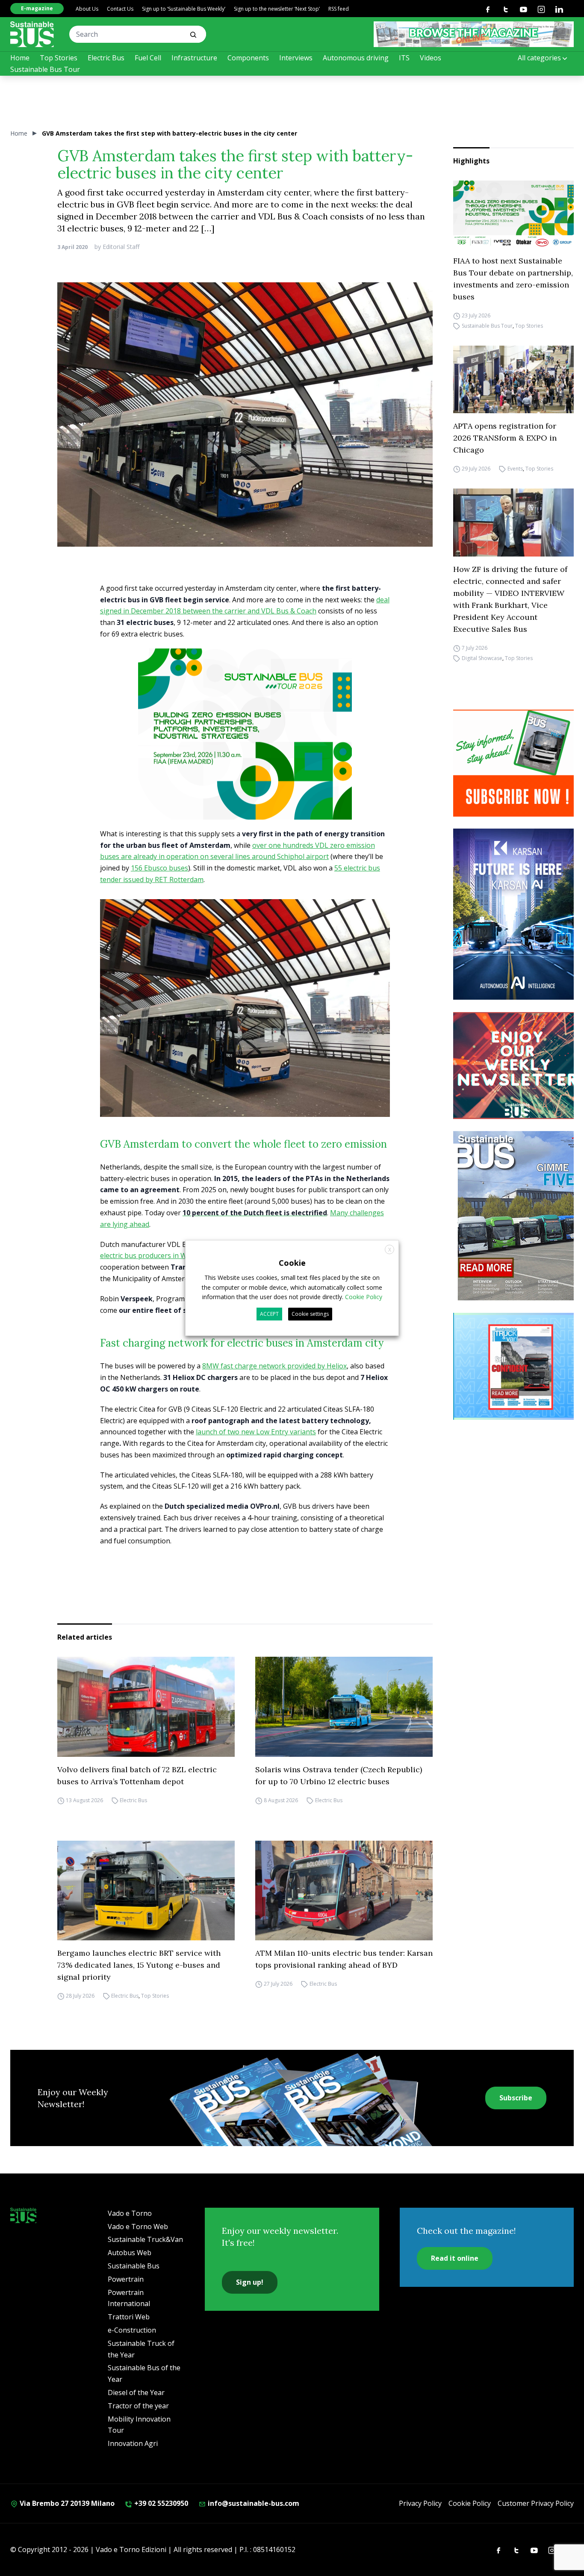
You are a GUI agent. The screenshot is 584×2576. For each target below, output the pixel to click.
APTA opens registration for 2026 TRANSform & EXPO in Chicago (505, 438)
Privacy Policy (420, 2503)
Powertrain (126, 2279)
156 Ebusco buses (159, 868)
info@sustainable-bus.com (253, 2503)
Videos (431, 58)
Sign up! (250, 2282)
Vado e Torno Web (138, 2227)
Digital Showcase (482, 658)
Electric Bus (106, 58)
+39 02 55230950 (160, 2503)
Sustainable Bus (134, 2266)
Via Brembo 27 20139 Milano (66, 2503)
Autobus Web (130, 2253)
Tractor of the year (138, 2406)
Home (20, 58)
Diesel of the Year (136, 2392)
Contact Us (120, 9)
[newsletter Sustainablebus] (517, 1066)
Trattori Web (129, 2317)
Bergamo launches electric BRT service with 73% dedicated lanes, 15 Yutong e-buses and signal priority (139, 1965)
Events (515, 469)
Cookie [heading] (292, 1263)
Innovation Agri (133, 2443)
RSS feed (339, 9)
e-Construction (132, 2330)
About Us (87, 9)
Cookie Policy (470, 2503)
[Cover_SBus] (517, 1216)
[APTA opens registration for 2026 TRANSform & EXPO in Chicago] (513, 379)
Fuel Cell (148, 58)
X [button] (390, 1250)
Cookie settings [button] (310, 1314)
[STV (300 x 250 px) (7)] (517, 1366)
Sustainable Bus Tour (45, 69)
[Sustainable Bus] (32, 34)
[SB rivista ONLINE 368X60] (474, 34)
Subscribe (516, 2098)
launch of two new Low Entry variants (256, 1432)
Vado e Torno (130, 2213)
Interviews (296, 58)
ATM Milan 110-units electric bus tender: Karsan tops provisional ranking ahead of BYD (344, 1959)
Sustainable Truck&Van (145, 2239)
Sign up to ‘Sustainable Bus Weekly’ (184, 9)
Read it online (455, 2258)
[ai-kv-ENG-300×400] (517, 914)
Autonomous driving (356, 58)
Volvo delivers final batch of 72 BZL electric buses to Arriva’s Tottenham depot (137, 1775)
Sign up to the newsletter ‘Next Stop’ (277, 9)
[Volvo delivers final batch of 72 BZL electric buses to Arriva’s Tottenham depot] (146, 1707)
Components (248, 58)
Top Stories (59, 58)
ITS (404, 58)
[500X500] (245, 750)
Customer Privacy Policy (536, 2503)
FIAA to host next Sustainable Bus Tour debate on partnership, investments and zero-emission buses (513, 279)
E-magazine (37, 8)
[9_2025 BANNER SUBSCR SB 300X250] (517, 763)
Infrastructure (194, 58)
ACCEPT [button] (269, 1314)
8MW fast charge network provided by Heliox (274, 1366)
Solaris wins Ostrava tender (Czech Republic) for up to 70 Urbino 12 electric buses (339, 1775)
